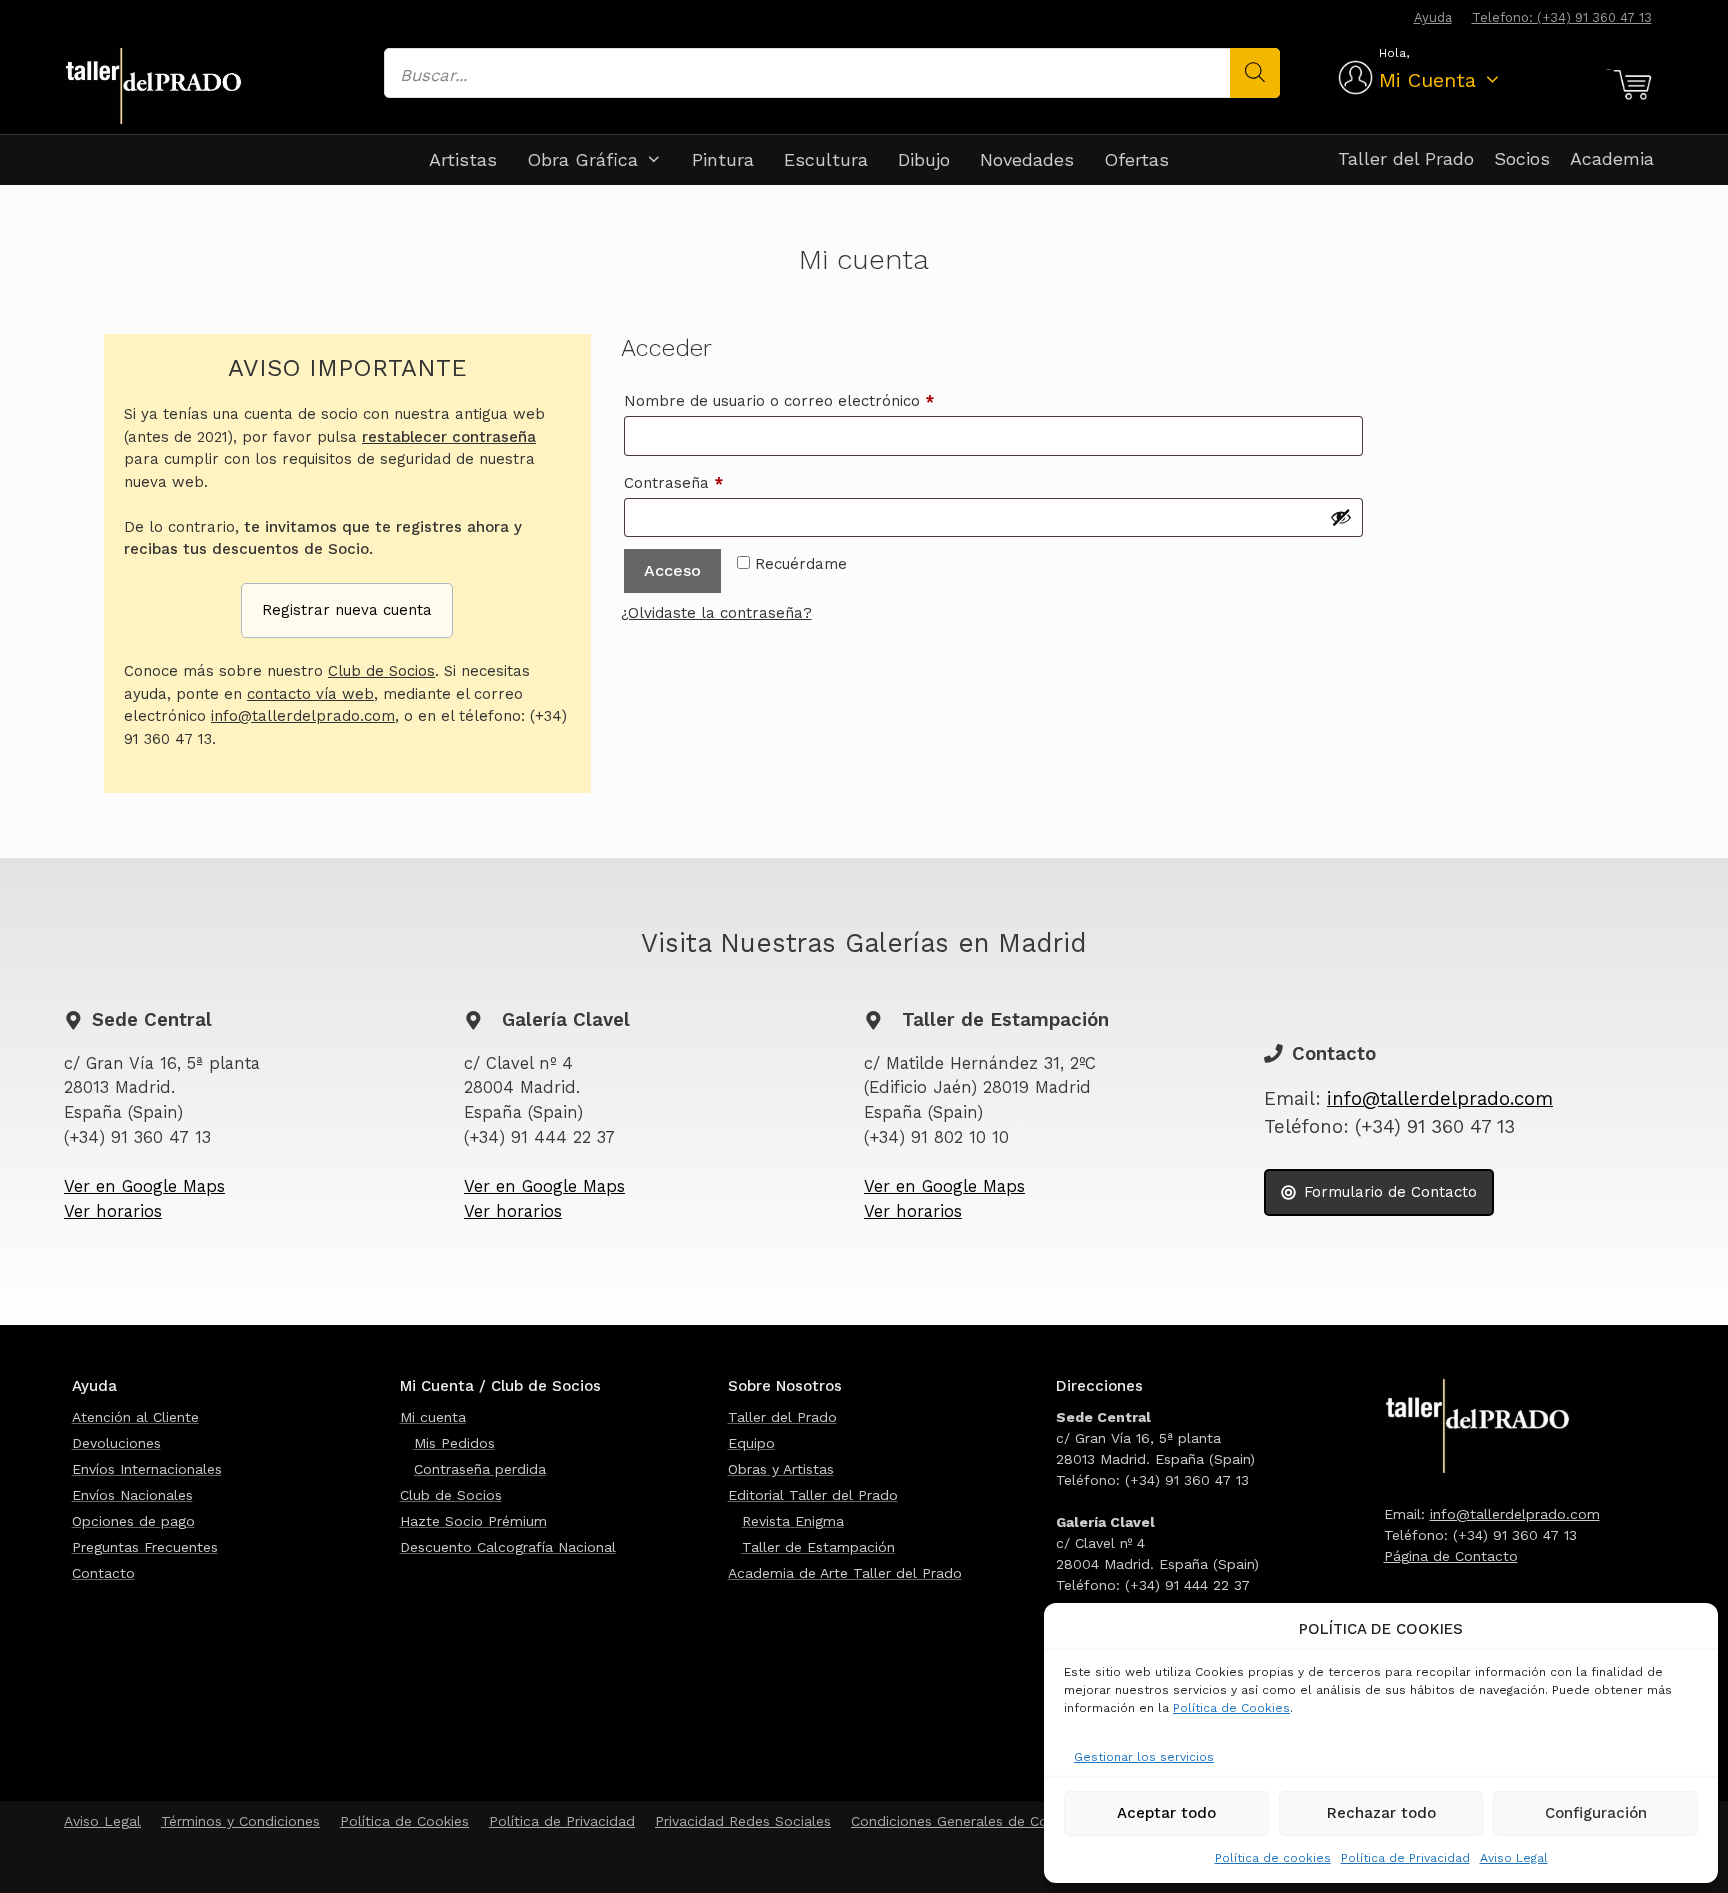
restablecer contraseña (449, 437)
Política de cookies (1273, 1858)
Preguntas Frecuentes (145, 1547)
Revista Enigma (793, 1521)
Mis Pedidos (454, 1443)
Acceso (672, 570)
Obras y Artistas (781, 1469)
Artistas (463, 159)
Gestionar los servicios (1144, 1757)
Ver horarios (113, 1211)
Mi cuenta (433, 1417)
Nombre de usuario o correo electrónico (819, 400)
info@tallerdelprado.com (303, 716)
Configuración (1596, 1813)
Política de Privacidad (1405, 1858)
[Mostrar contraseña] (1341, 517)
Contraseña (713, 482)
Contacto (103, 1573)
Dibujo (924, 159)
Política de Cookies (1231, 1708)
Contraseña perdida (480, 1469)
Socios (1522, 158)
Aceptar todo (1166, 1813)
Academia (1612, 158)
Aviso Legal (1514, 1858)
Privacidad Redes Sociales (743, 1821)
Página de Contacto (1451, 1556)
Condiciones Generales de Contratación (984, 1821)
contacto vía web (310, 694)
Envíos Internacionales (147, 1469)
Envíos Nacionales (132, 1495)
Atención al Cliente (135, 1417)
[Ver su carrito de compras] (1629, 85)
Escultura (826, 159)
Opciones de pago (133, 1521)
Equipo (751, 1443)
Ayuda (1433, 17)
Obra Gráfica (582, 159)
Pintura (723, 159)
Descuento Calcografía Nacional (508, 1547)
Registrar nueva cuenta (347, 610)
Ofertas (1136, 159)
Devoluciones (116, 1443)
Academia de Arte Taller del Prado (845, 1573)
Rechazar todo (1381, 1813)
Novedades (1027, 159)
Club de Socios (381, 671)
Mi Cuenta (1427, 80)
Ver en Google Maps (144, 1186)
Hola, (1394, 53)
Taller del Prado (1406, 158)
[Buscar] (1255, 73)
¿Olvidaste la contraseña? (716, 613)
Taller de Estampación (818, 1547)
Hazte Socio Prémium (473, 1521)
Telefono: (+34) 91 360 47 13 (1562, 17)
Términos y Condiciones (240, 1821)
